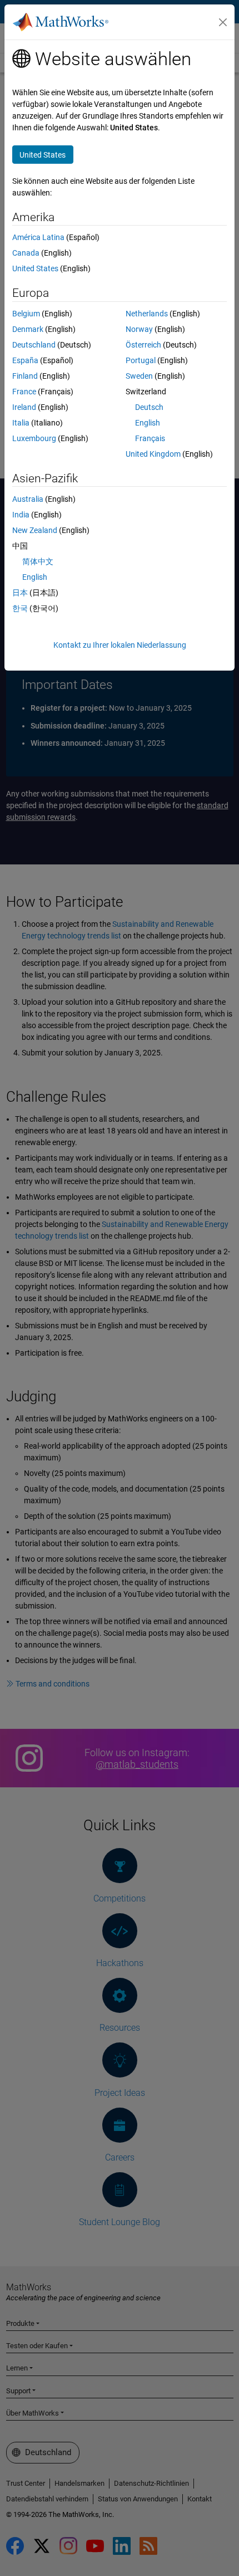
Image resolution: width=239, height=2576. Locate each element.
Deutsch (149, 407)
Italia (21, 423)
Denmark (28, 329)
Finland (25, 376)
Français (150, 438)
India (21, 515)
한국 (20, 608)
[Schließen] (223, 22)
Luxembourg (34, 438)
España (25, 360)
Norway (139, 329)
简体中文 (38, 561)
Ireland (24, 407)
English (148, 423)
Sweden (139, 376)
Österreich (143, 345)
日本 (20, 593)
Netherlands (147, 314)
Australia (28, 499)
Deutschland (34, 345)
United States (35, 268)
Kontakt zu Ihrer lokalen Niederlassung (120, 645)
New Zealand (35, 530)
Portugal (141, 360)
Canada (26, 253)
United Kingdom (153, 454)
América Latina (38, 237)
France (24, 392)
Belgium (26, 314)
